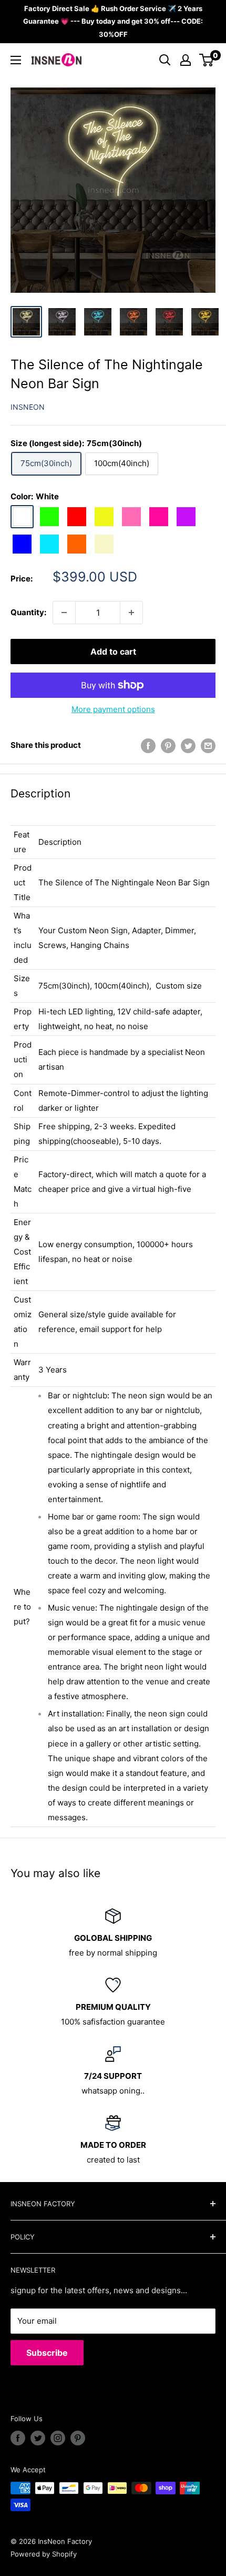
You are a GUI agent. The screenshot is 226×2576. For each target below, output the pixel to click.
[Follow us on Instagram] (58, 2438)
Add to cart (113, 652)
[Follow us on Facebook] (18, 2438)
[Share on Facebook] (148, 746)
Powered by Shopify (44, 2554)
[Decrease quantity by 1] (64, 613)
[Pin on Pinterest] (168, 746)
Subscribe (47, 2353)
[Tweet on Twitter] (188, 746)
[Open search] (165, 60)
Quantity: (28, 612)
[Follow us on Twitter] (38, 2438)
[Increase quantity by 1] (131, 613)
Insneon (28, 407)
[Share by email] (208, 746)
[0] (207, 60)
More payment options (113, 709)
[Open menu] (16, 60)
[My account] (186, 60)
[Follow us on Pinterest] (78, 2438)
